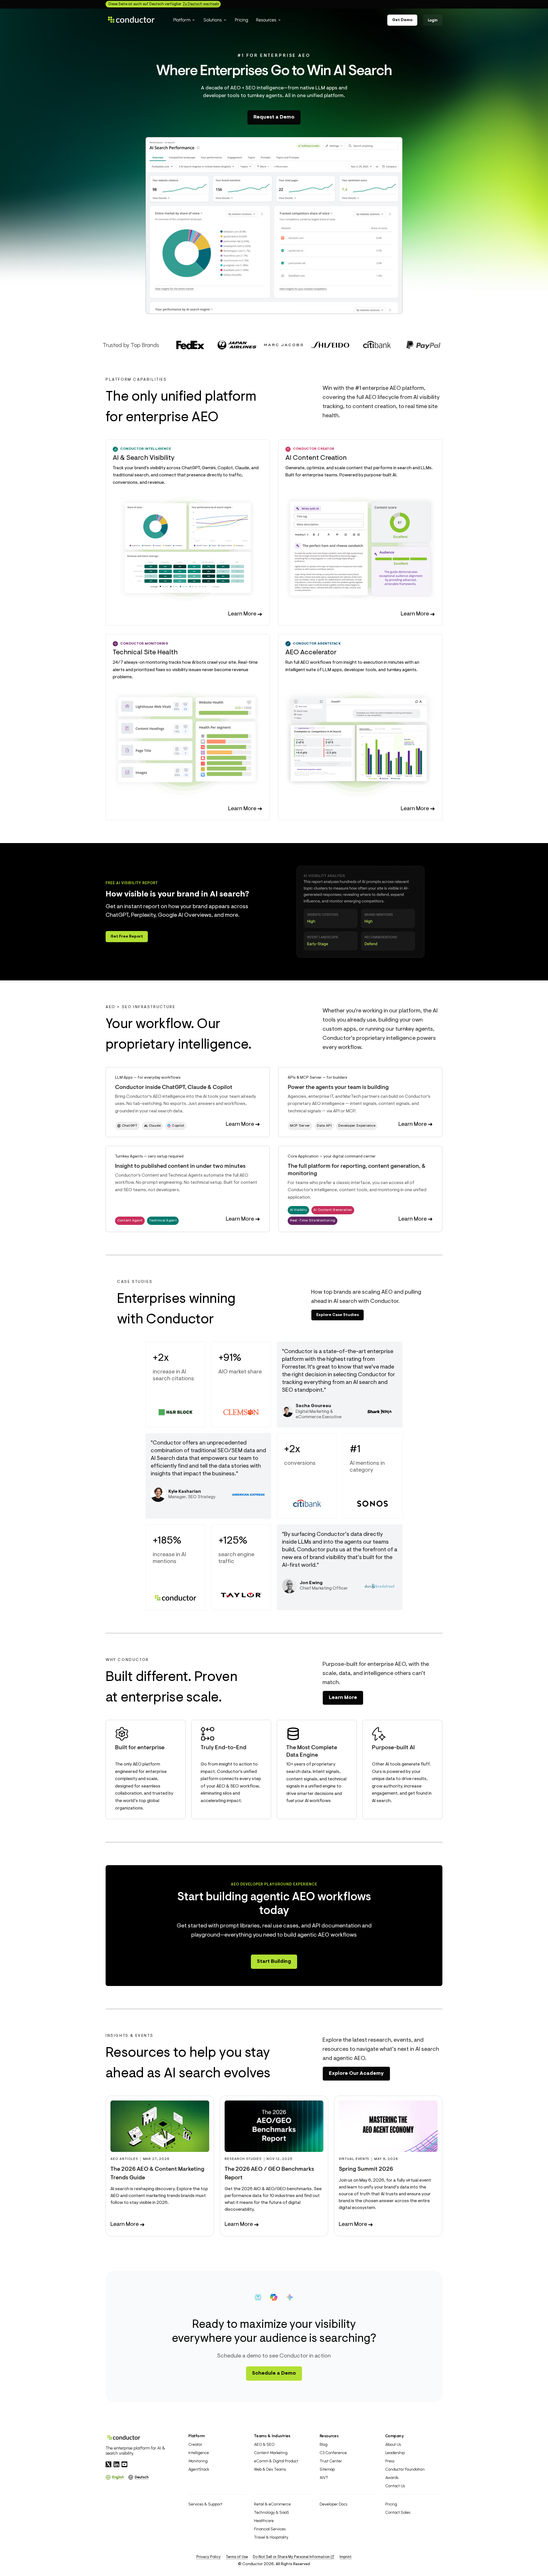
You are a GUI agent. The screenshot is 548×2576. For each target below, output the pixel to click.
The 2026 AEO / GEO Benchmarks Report (269, 2174)
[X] (108, 2464)
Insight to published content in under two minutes (180, 1166)
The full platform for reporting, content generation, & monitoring (357, 1170)
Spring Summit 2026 (366, 2169)
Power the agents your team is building (338, 1088)
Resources (329, 2436)
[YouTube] (124, 2464)
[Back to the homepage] (131, 20)
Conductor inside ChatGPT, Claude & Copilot (174, 1088)
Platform (197, 2436)
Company (395, 2436)
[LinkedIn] (116, 2464)
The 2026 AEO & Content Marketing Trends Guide (157, 2174)
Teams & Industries (272, 2436)
